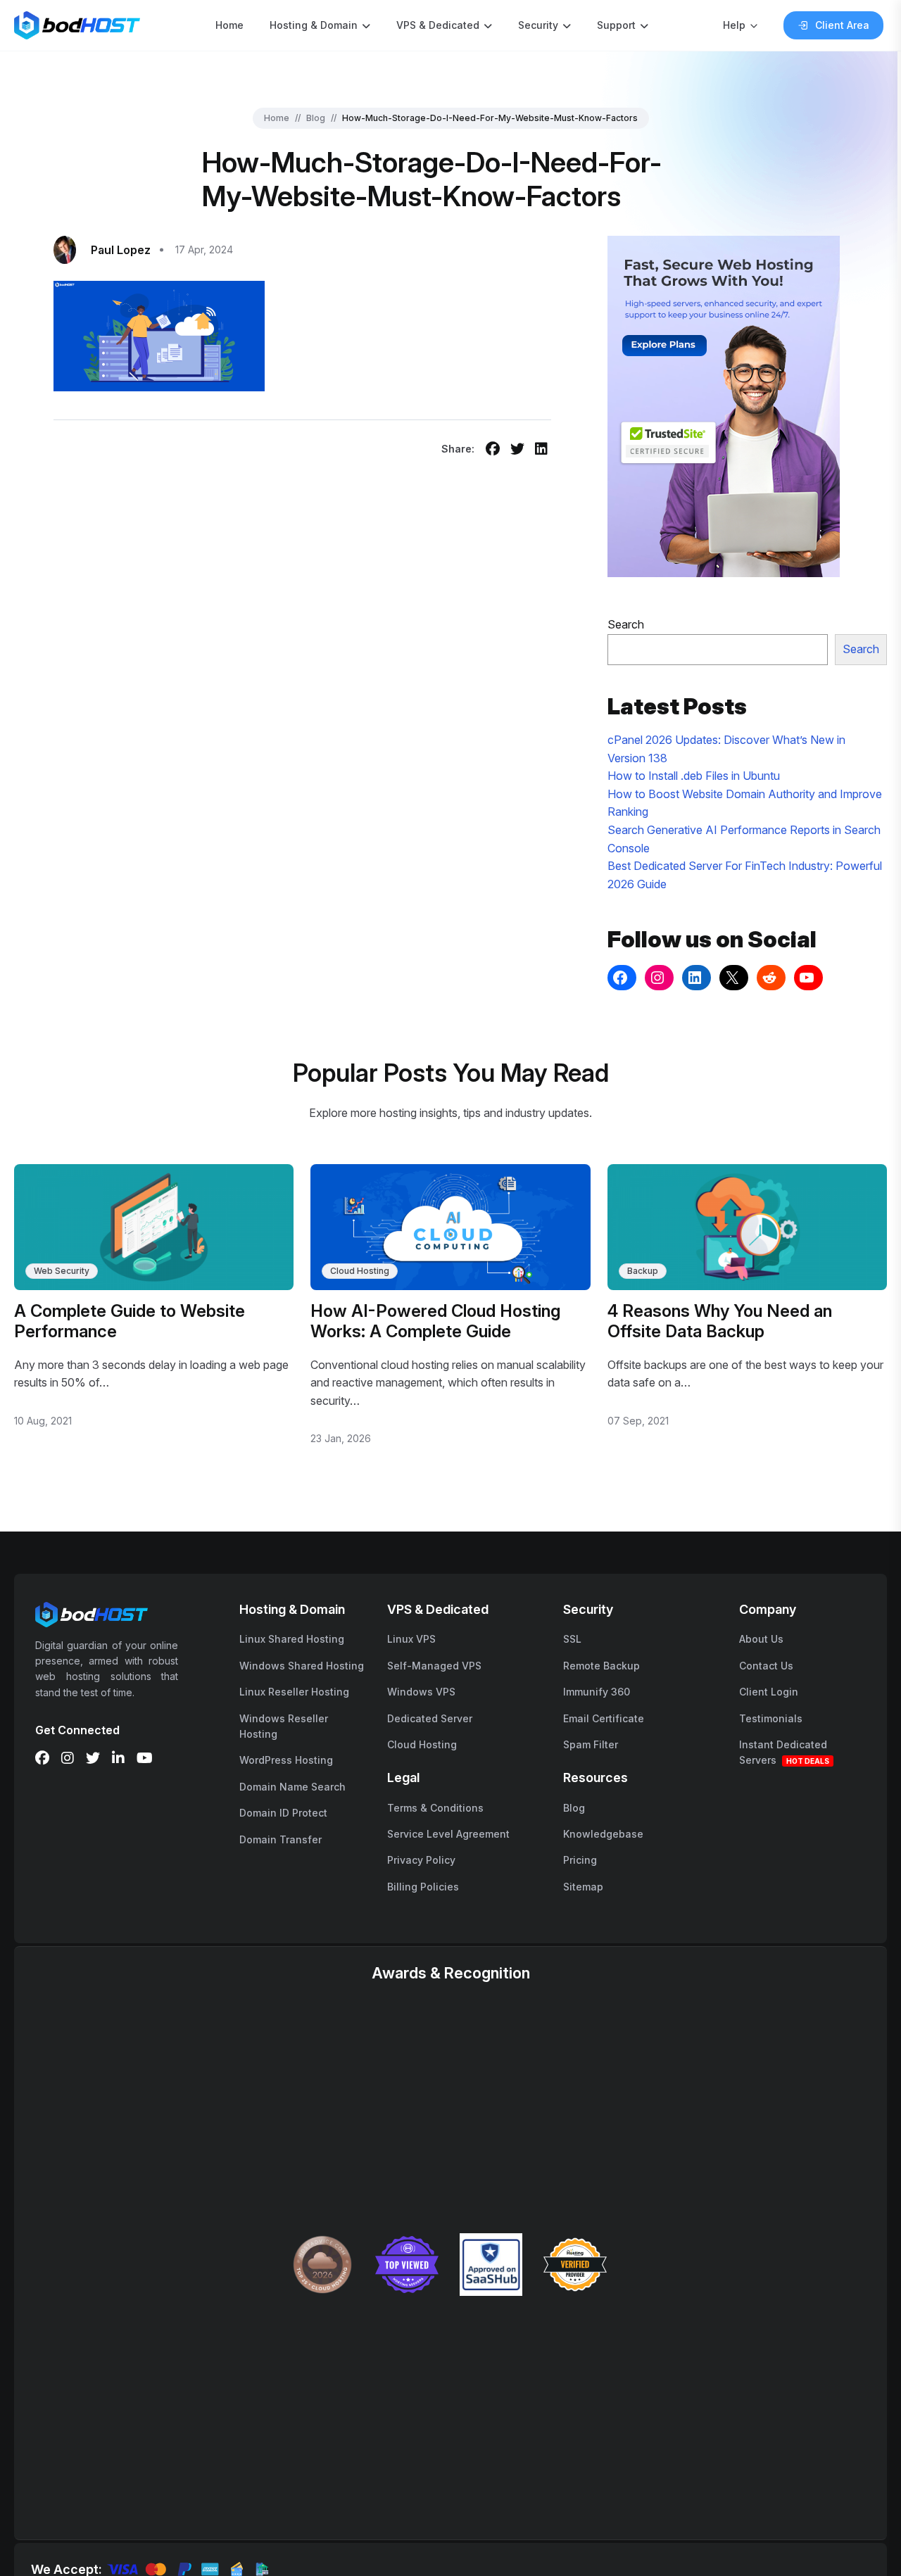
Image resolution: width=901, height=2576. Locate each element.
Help (734, 25)
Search (626, 624)
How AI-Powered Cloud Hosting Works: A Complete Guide (435, 1321)
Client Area (842, 25)
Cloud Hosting (360, 1271)
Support (616, 25)
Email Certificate (604, 1718)
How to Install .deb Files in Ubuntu (694, 776)
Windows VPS (421, 1692)
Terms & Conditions (435, 1808)
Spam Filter (591, 1744)
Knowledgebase (603, 1834)
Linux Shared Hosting (292, 1639)
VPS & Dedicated (438, 25)
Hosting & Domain (314, 25)
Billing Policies (423, 1887)
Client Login (769, 1692)
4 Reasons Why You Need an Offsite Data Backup (720, 1321)
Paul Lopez (121, 250)
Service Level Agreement (448, 1834)
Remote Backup (601, 1666)
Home (229, 25)
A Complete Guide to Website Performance (130, 1321)
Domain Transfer (281, 1839)
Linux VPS (411, 1639)
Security (538, 25)
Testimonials (771, 1718)
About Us (761, 1639)
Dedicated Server (430, 1718)
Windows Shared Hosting (302, 1666)
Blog (316, 118)
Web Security (62, 1271)
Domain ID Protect (283, 1813)
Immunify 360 (597, 1692)
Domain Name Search (292, 1787)
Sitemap (583, 1887)
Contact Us (766, 1666)
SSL (572, 1639)
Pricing (580, 1860)
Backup (643, 1271)
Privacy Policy (421, 1860)
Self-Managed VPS (434, 1666)
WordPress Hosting (286, 1760)
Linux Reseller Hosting (294, 1692)
